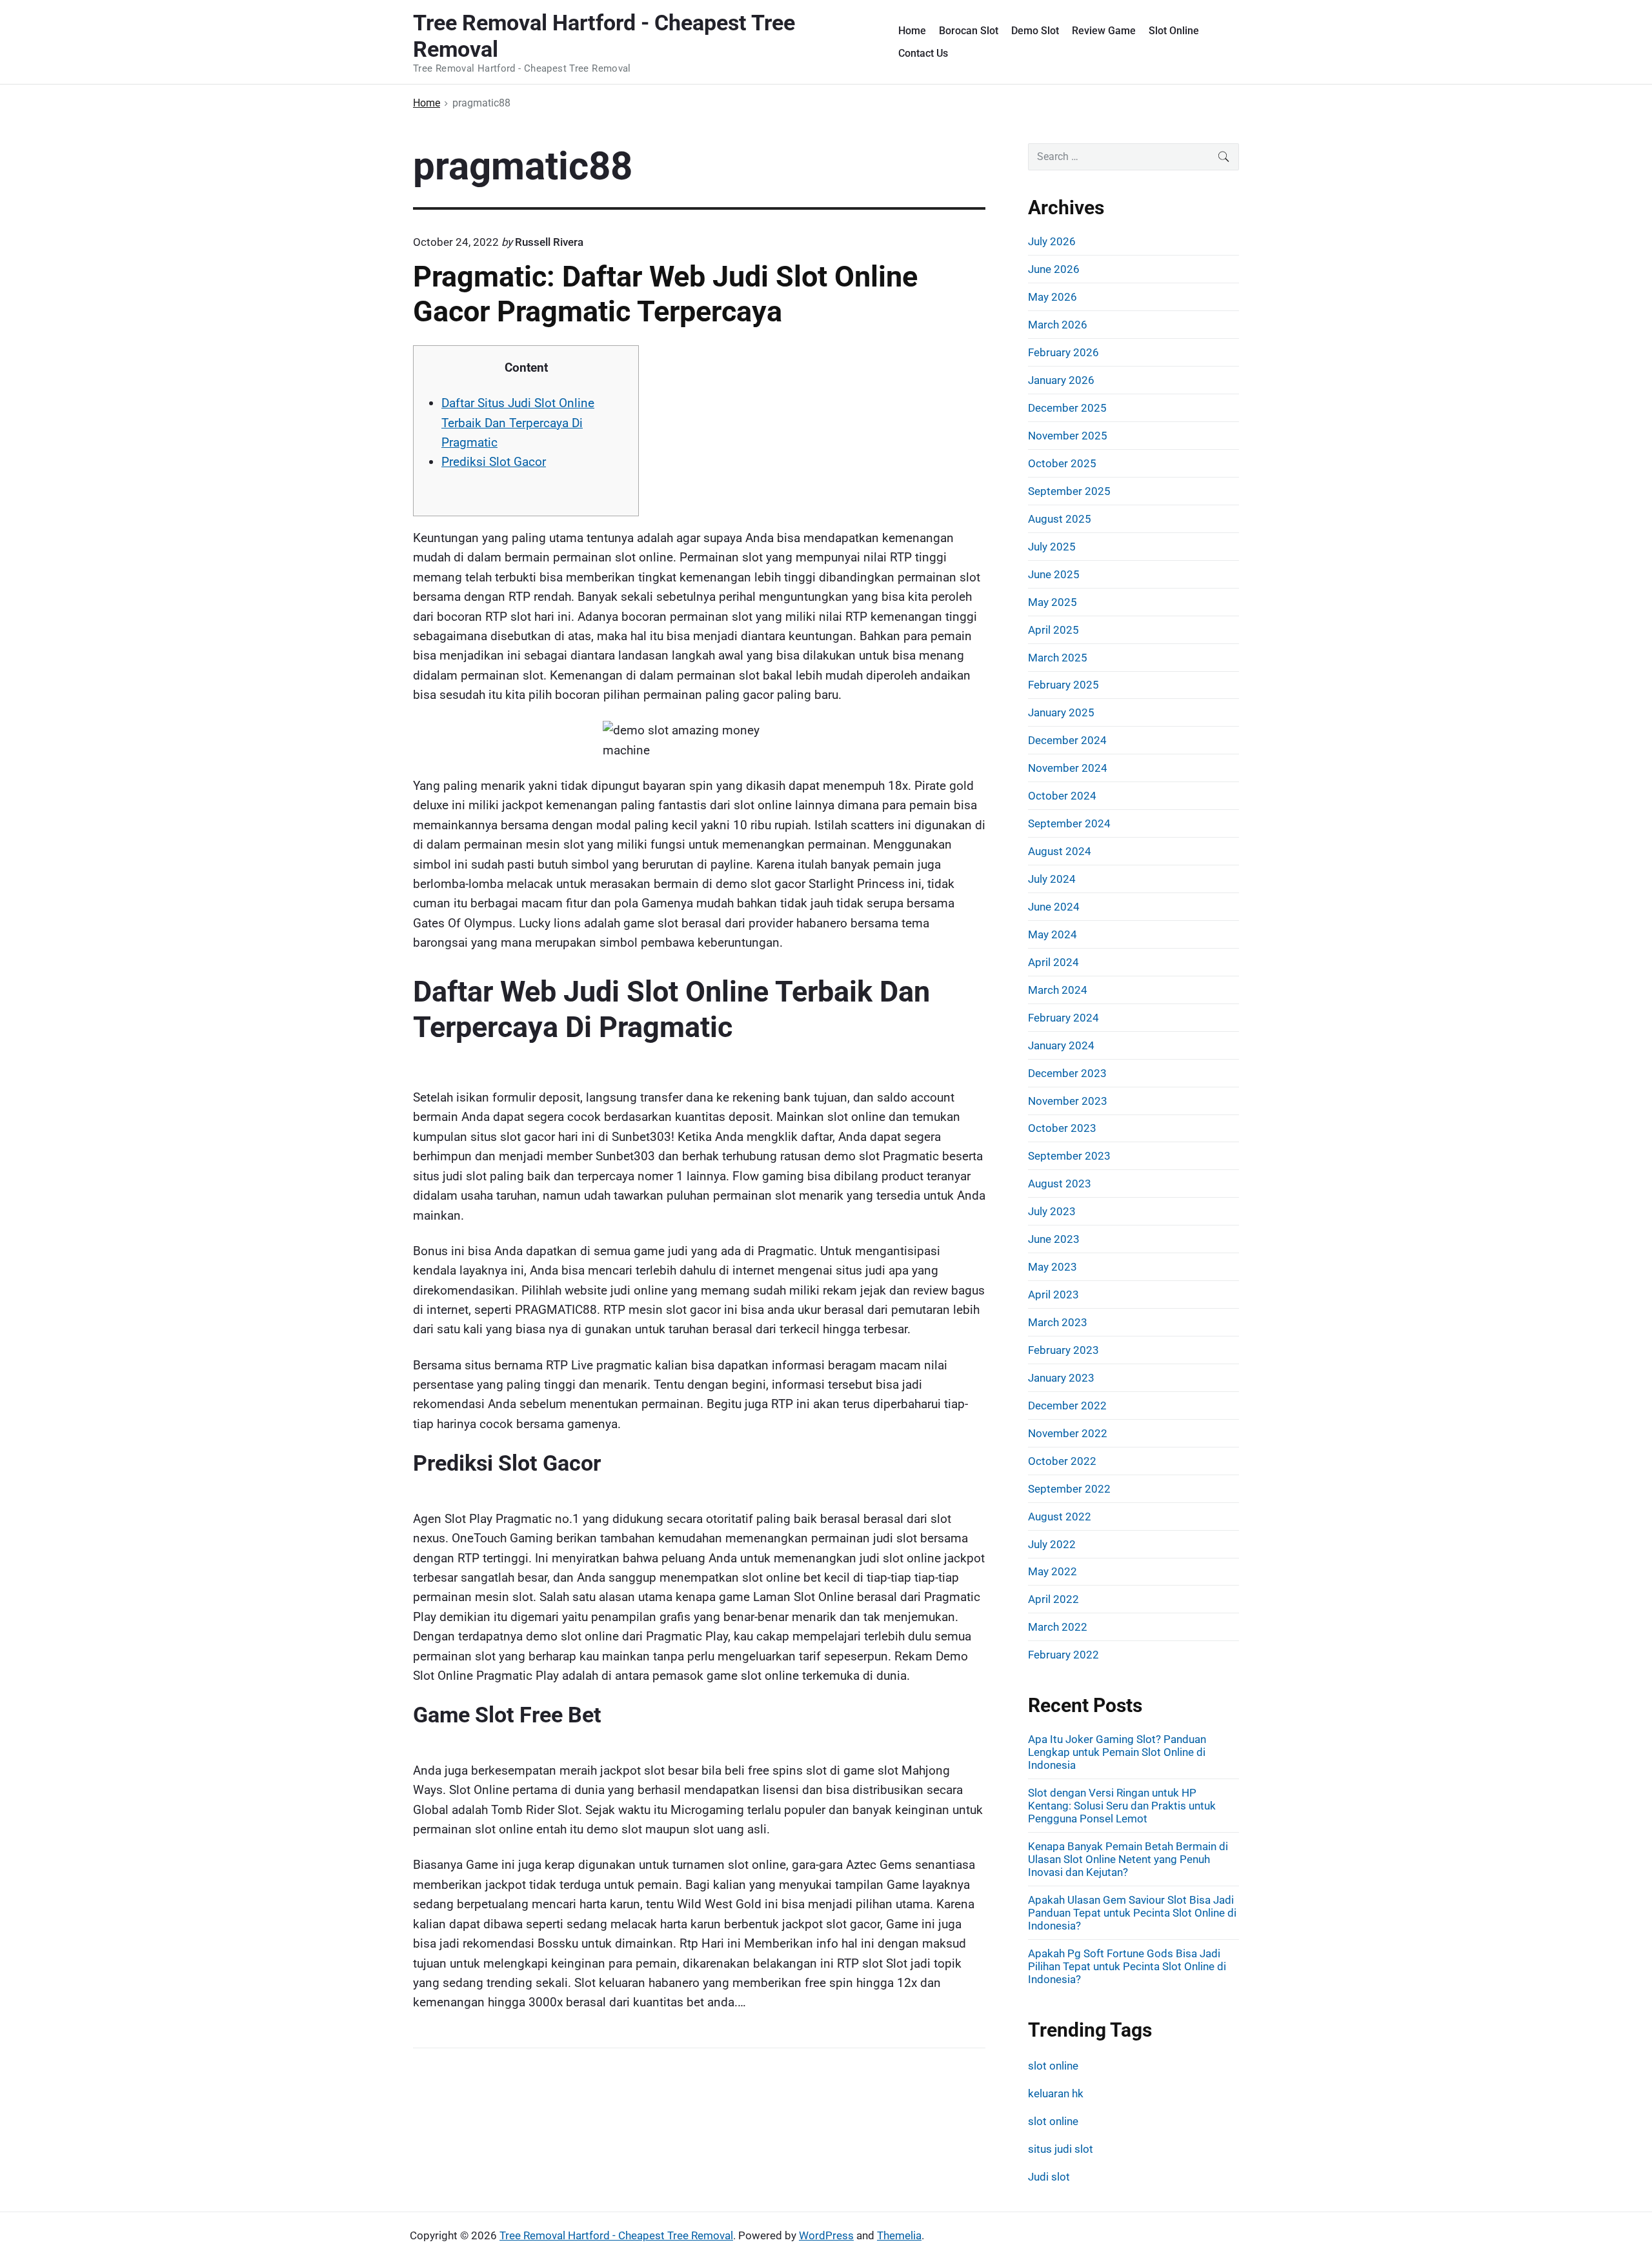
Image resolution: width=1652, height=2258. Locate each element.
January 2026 (1061, 380)
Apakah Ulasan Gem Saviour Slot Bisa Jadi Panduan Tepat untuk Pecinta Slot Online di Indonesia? (1132, 1913)
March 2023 (1058, 1322)
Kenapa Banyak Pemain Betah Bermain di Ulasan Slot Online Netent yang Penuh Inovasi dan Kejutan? (1128, 1859)
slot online (1053, 2066)
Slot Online (1174, 31)
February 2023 (1063, 1350)
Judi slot (1049, 2177)
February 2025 (1063, 685)
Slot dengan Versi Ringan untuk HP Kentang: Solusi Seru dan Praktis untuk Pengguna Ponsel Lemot (1122, 1806)
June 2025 (1054, 574)
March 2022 (1058, 1627)
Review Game (1104, 31)
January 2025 (1061, 712)
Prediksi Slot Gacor (494, 462)
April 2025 (1053, 630)
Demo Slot (1035, 31)
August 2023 (1060, 1184)
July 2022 (1052, 1544)
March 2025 (1058, 658)
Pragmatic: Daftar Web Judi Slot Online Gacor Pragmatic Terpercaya (665, 294)
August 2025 (1060, 519)
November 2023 (1068, 1101)
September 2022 (1069, 1489)
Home (912, 31)
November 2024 (1068, 768)
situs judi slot (1061, 2149)
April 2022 (1053, 1599)
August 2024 (1060, 851)
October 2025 (1062, 463)
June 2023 (1054, 1239)
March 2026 (1058, 325)
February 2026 (1063, 352)
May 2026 (1053, 297)
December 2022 (1067, 1406)
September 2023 (1069, 1156)
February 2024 (1063, 1018)
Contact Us (923, 53)
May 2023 (1053, 1267)
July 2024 (1052, 879)
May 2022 (1053, 1571)
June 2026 (1054, 269)
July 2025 (1052, 547)
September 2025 (1069, 491)
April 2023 (1053, 1295)
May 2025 (1053, 602)
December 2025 (1067, 408)
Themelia (899, 2235)
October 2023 (1062, 1128)
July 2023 (1052, 1211)
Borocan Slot (969, 31)
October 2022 (1062, 1461)
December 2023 (1067, 1073)
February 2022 (1063, 1655)
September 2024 (1069, 823)
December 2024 (1067, 740)
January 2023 (1061, 1378)
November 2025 (1068, 436)
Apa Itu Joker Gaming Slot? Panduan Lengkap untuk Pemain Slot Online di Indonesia (1117, 1752)
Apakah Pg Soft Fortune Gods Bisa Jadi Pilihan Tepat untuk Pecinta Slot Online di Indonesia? (1127, 1966)
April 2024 (1053, 962)
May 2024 (1053, 934)
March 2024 (1058, 990)
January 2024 (1061, 1045)
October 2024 (1062, 796)
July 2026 (1052, 241)
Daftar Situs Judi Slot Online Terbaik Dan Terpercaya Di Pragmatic (518, 423)
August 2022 (1060, 1517)
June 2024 (1054, 907)
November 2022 (1068, 1433)
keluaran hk (1056, 2093)
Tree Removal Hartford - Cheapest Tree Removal (616, 2235)
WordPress (826, 2235)
